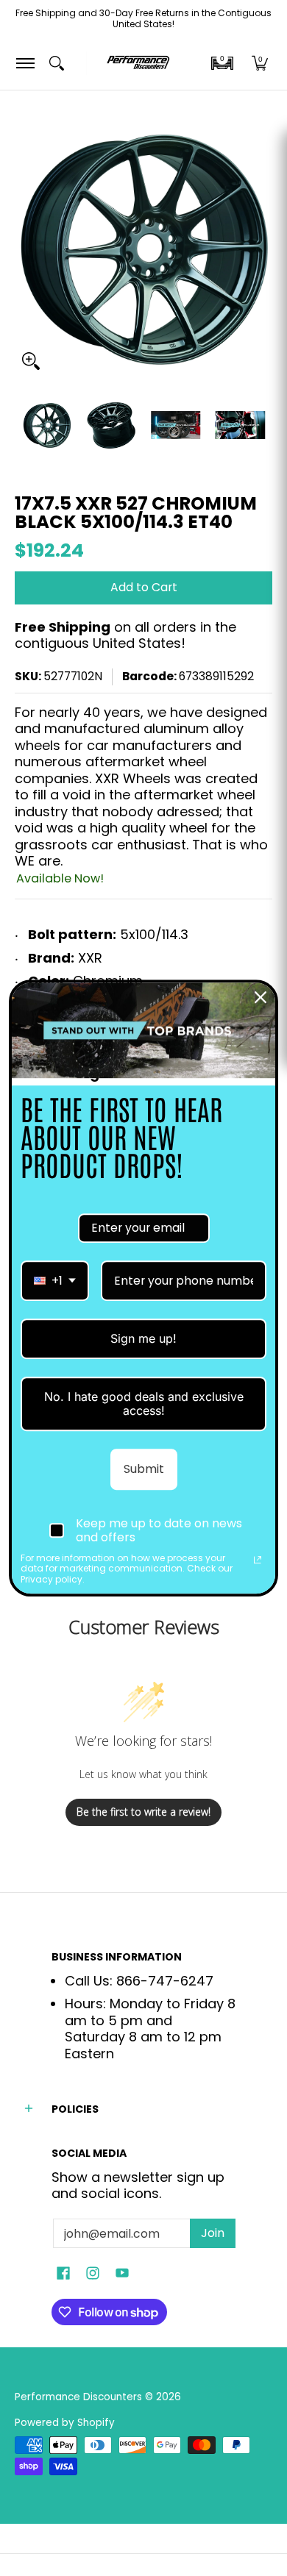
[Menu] (25, 63)
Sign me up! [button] (143, 1338)
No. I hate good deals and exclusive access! (144, 1403)
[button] (222, 63)
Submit (144, 1469)
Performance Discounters (78, 2397)
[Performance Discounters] (138, 63)
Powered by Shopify (65, 2423)
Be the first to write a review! (143, 1812)
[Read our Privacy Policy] (258, 1560)
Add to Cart (144, 587)
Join (213, 2233)
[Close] (261, 997)
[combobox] (55, 1281)
